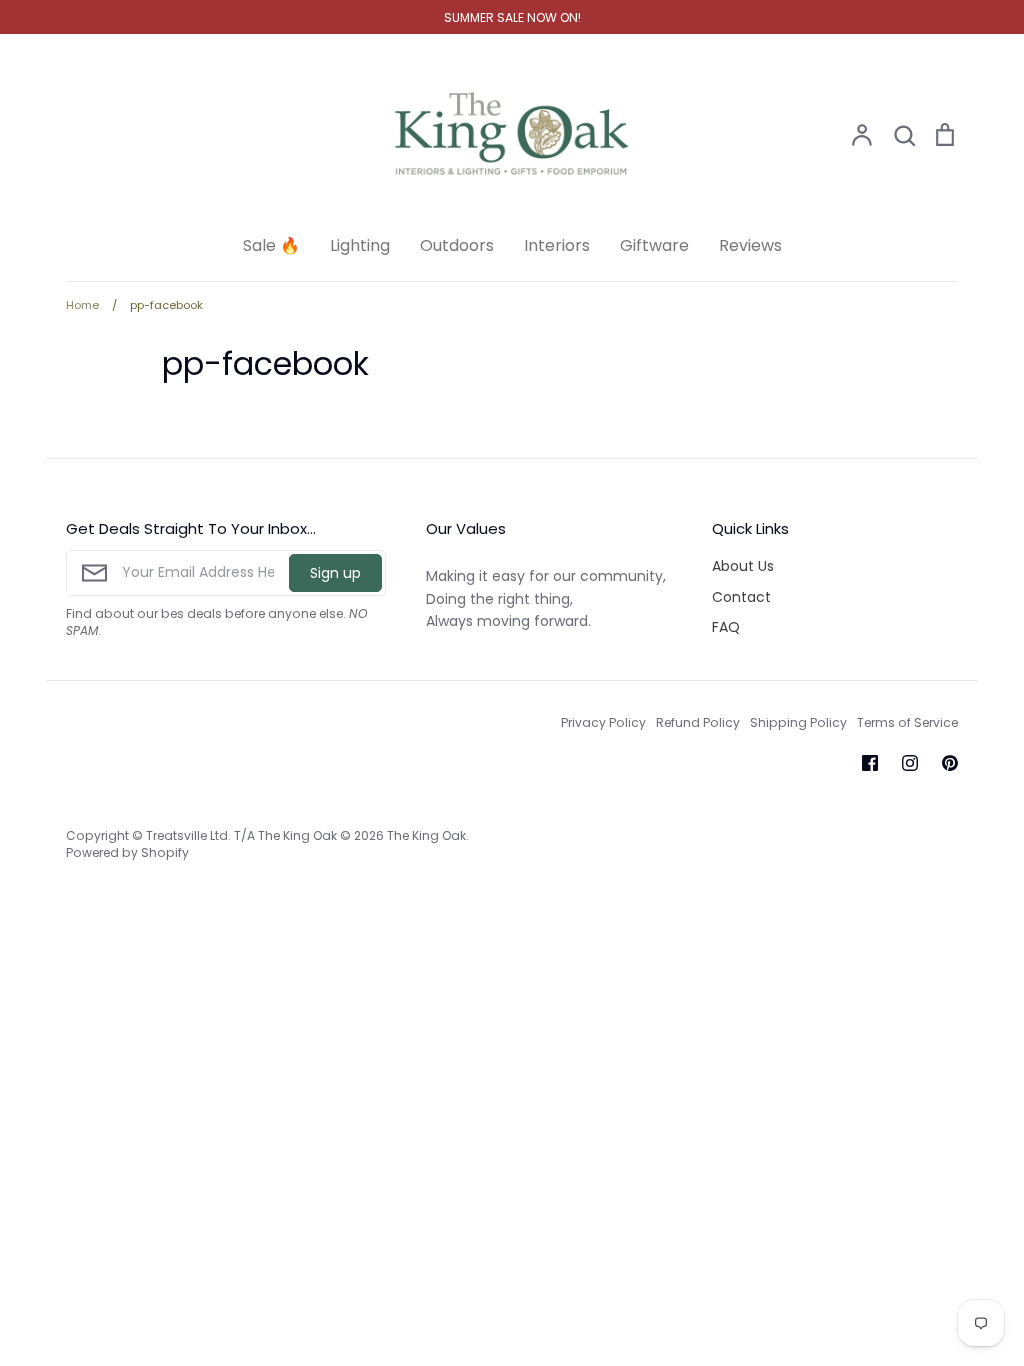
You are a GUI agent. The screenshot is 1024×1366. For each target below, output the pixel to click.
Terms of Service (907, 722)
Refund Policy (698, 722)
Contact (741, 597)
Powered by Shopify (127, 852)
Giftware (654, 245)
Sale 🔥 (271, 245)
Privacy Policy (603, 722)
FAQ (726, 627)
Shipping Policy (798, 722)
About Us (743, 566)
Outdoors (457, 245)
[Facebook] (870, 763)
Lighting (360, 245)
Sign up (335, 573)
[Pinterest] (950, 763)
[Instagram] (910, 763)
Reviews (750, 245)
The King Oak (426, 835)
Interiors (557, 245)
